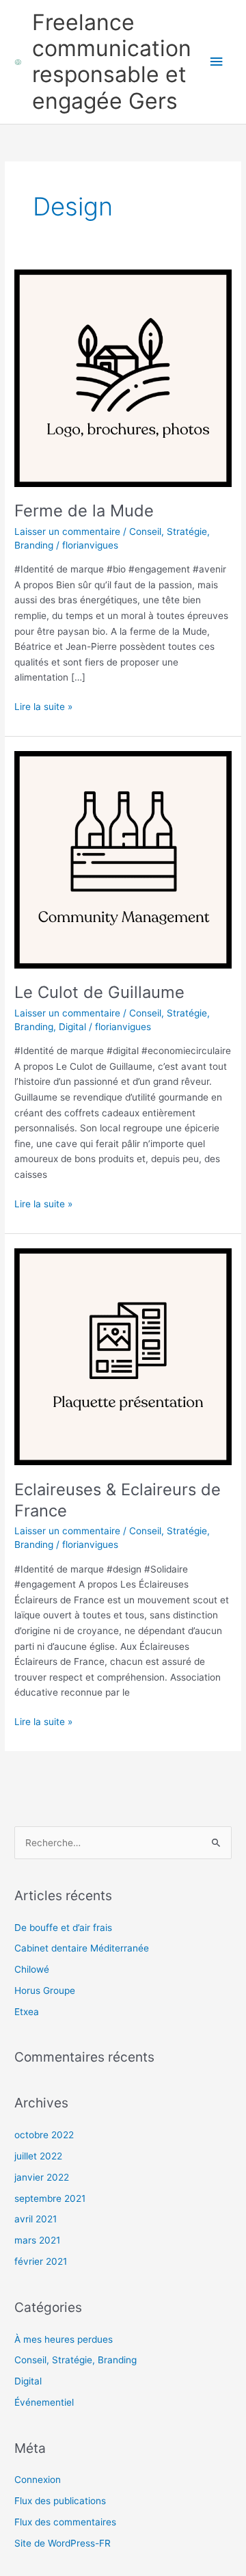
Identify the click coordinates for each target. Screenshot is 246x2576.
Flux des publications (60, 2501)
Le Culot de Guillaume (99, 992)
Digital (72, 1027)
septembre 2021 (50, 2198)
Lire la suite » (43, 706)
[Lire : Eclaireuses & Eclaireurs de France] (123, 1356)
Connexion (38, 2480)
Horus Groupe (45, 1990)
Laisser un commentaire (67, 531)
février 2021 (41, 2261)
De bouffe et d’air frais (63, 1928)
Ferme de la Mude (84, 511)
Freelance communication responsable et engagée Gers (112, 62)
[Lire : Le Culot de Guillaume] (123, 859)
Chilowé (32, 1969)
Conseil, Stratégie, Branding (76, 2360)
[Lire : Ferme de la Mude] (123, 378)
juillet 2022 (38, 2156)
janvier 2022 (42, 2177)
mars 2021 (37, 2240)
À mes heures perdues (64, 2339)
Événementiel (44, 2402)
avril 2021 (36, 2219)
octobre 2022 (44, 2135)
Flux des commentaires (65, 2522)
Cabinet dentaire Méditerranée (82, 1948)
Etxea (27, 2012)
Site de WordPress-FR (63, 2543)
